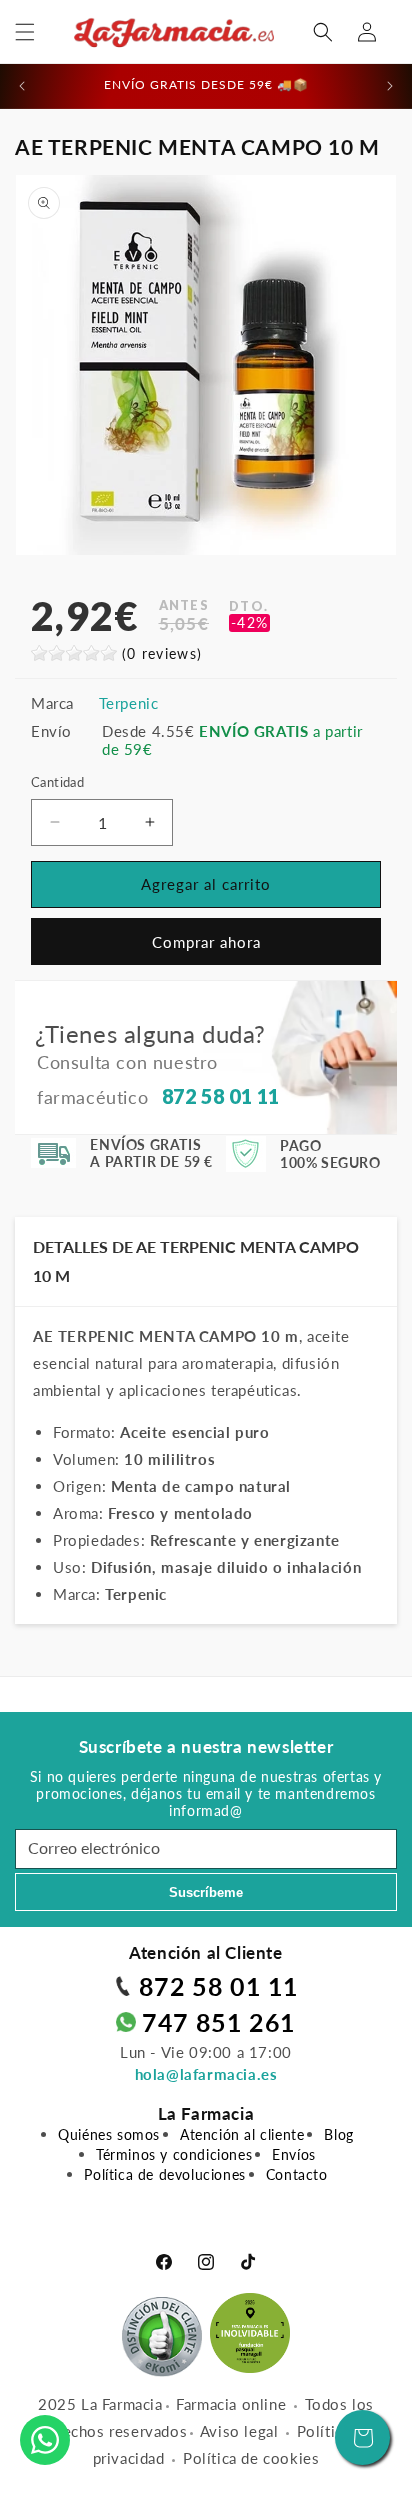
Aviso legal (239, 2431)
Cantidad (57, 782)
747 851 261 (219, 2022)
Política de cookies (251, 2458)
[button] (25, 32)
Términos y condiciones (174, 2154)
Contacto (297, 2174)
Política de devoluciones (164, 2174)
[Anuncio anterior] (22, 86)
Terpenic (129, 703)
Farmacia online (231, 2404)
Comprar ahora (206, 942)
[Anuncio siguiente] (390, 86)
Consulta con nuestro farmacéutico (158, 1079)
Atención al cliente (242, 2134)
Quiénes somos (109, 2134)
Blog (338, 2134)
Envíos (294, 2154)
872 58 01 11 (219, 1986)
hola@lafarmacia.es (206, 2074)
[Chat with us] (45, 2440)
